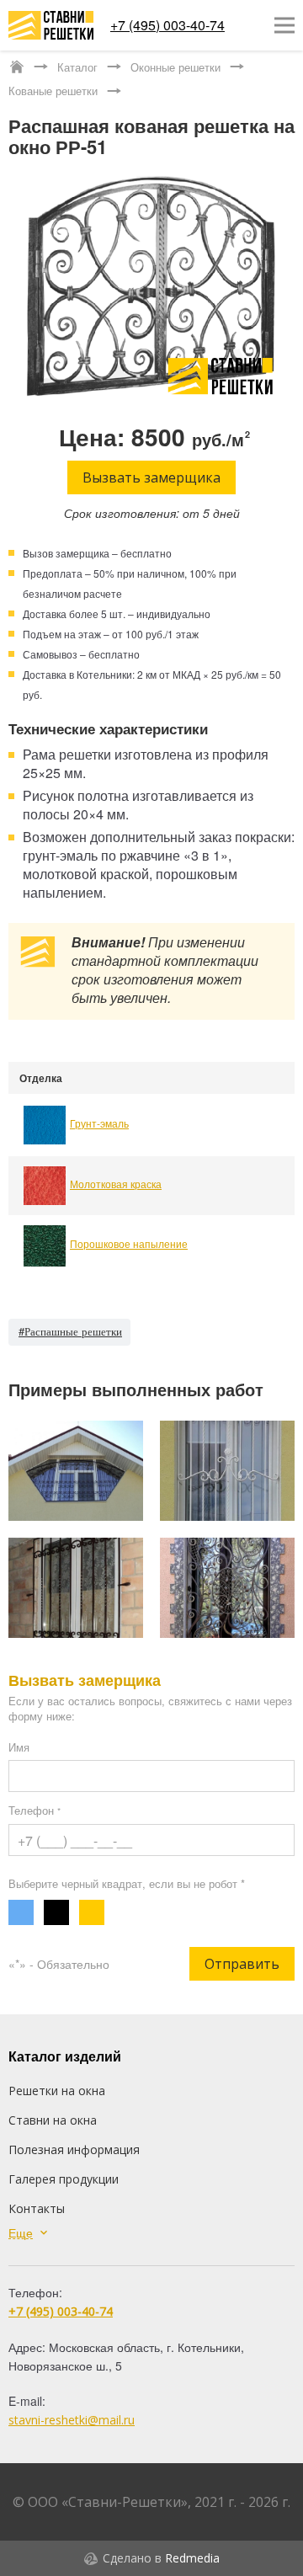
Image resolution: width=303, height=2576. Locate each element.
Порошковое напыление (129, 1243)
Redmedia (192, 2558)
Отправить (242, 1964)
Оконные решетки (175, 67)
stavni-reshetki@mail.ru (72, 2420)
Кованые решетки (53, 91)
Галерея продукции (64, 2179)
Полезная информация (74, 2149)
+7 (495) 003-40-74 (167, 25)
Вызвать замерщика (151, 477)
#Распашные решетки (70, 1331)
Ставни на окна (53, 2120)
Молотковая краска (116, 1184)
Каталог (77, 67)
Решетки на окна (57, 2091)
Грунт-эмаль (99, 1123)
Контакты (37, 2208)
